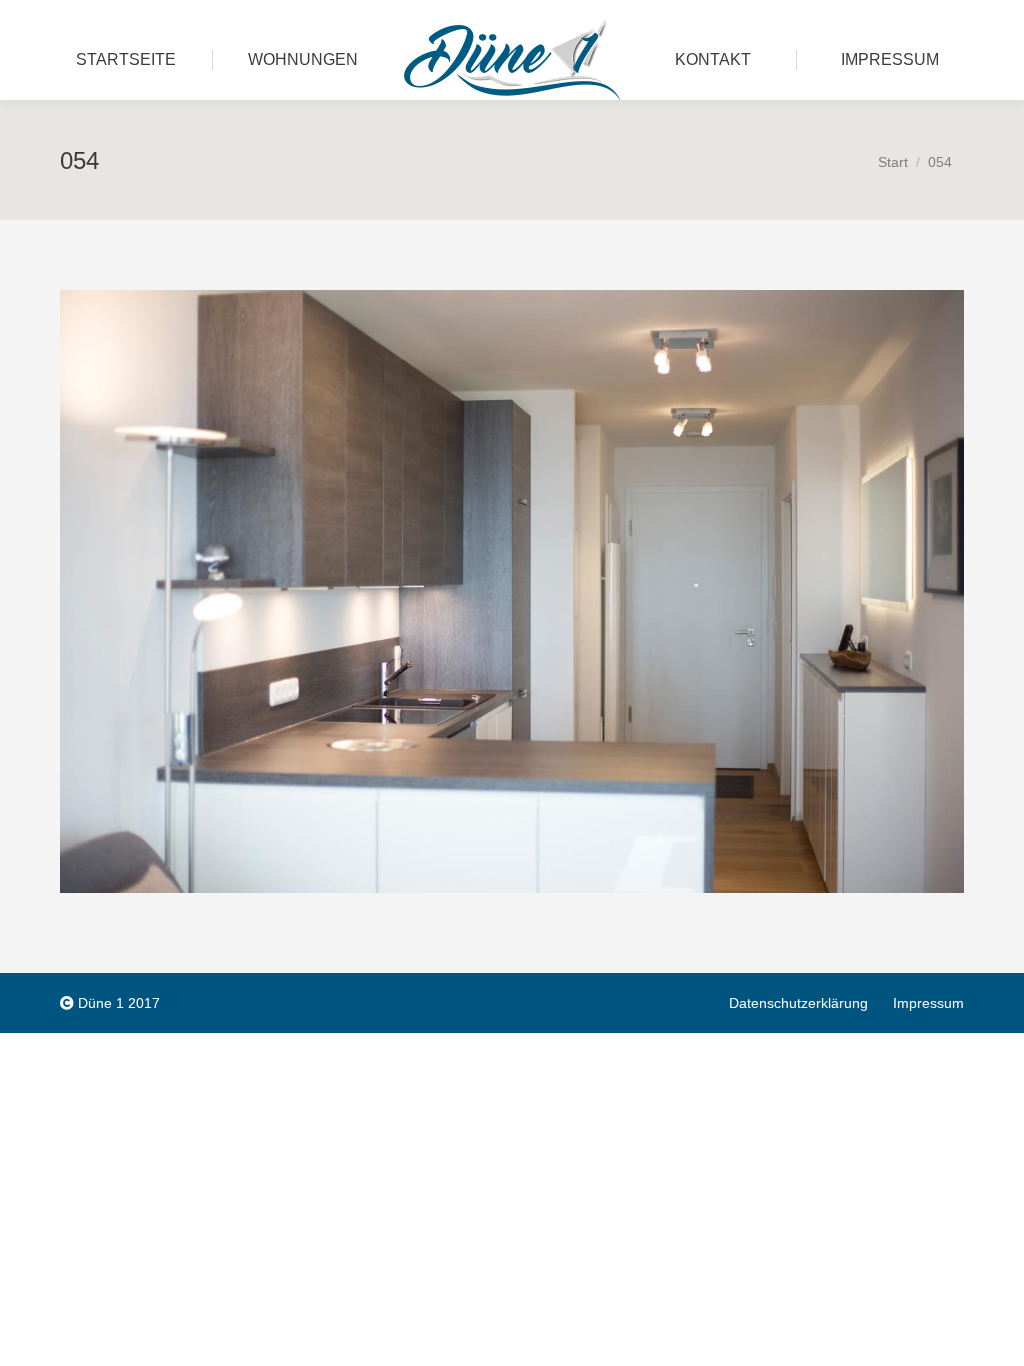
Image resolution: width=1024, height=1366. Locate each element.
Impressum (928, 1003)
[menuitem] (126, 60)
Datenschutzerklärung (798, 1003)
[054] (512, 591)
